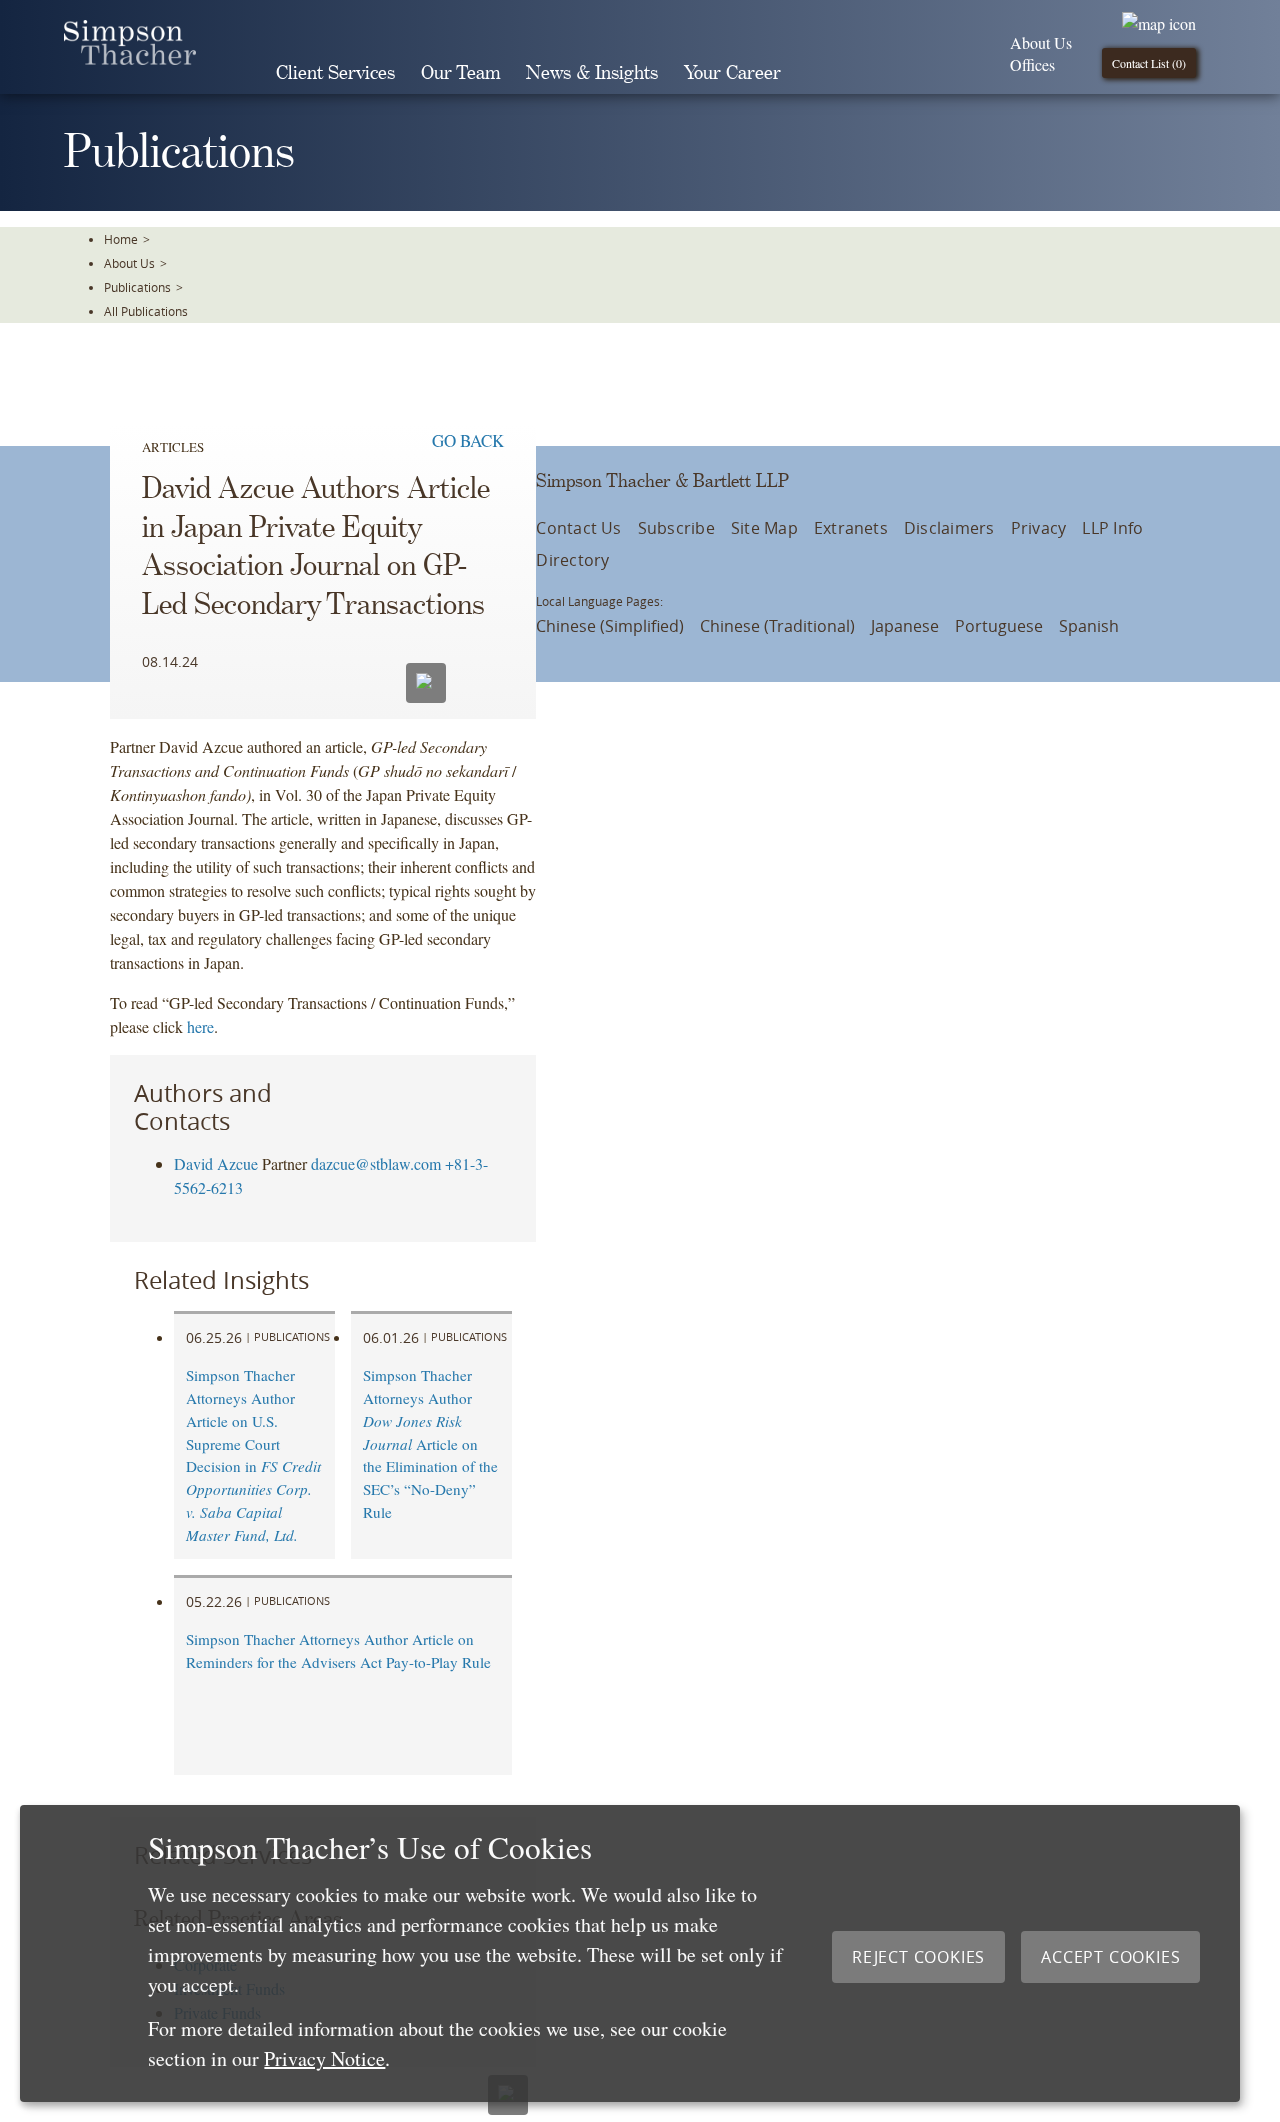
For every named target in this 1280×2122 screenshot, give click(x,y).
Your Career (732, 73)
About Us (1041, 42)
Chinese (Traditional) (777, 626)
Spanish (1089, 626)
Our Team (460, 73)
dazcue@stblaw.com (376, 1163)
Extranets (851, 528)
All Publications (146, 311)
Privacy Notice (324, 2058)
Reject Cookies (918, 1957)
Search (822, 73)
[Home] (130, 58)
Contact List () (1149, 63)
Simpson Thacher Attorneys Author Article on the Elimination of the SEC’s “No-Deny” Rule (430, 1443)
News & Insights (592, 73)
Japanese (905, 626)
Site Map (764, 528)
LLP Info (1112, 528)
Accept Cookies (1110, 1957)
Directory (572, 560)
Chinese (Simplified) (610, 626)
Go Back (468, 440)
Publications (137, 287)
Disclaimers (949, 528)
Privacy (1039, 528)
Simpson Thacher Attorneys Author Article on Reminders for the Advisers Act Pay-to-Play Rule (338, 1650)
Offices (1032, 64)
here (200, 1026)
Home (121, 239)
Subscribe (676, 528)
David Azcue (216, 1163)
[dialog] (630, 1953)
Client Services (335, 73)
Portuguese (999, 626)
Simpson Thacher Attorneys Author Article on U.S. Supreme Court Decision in (253, 1455)
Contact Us (578, 528)
